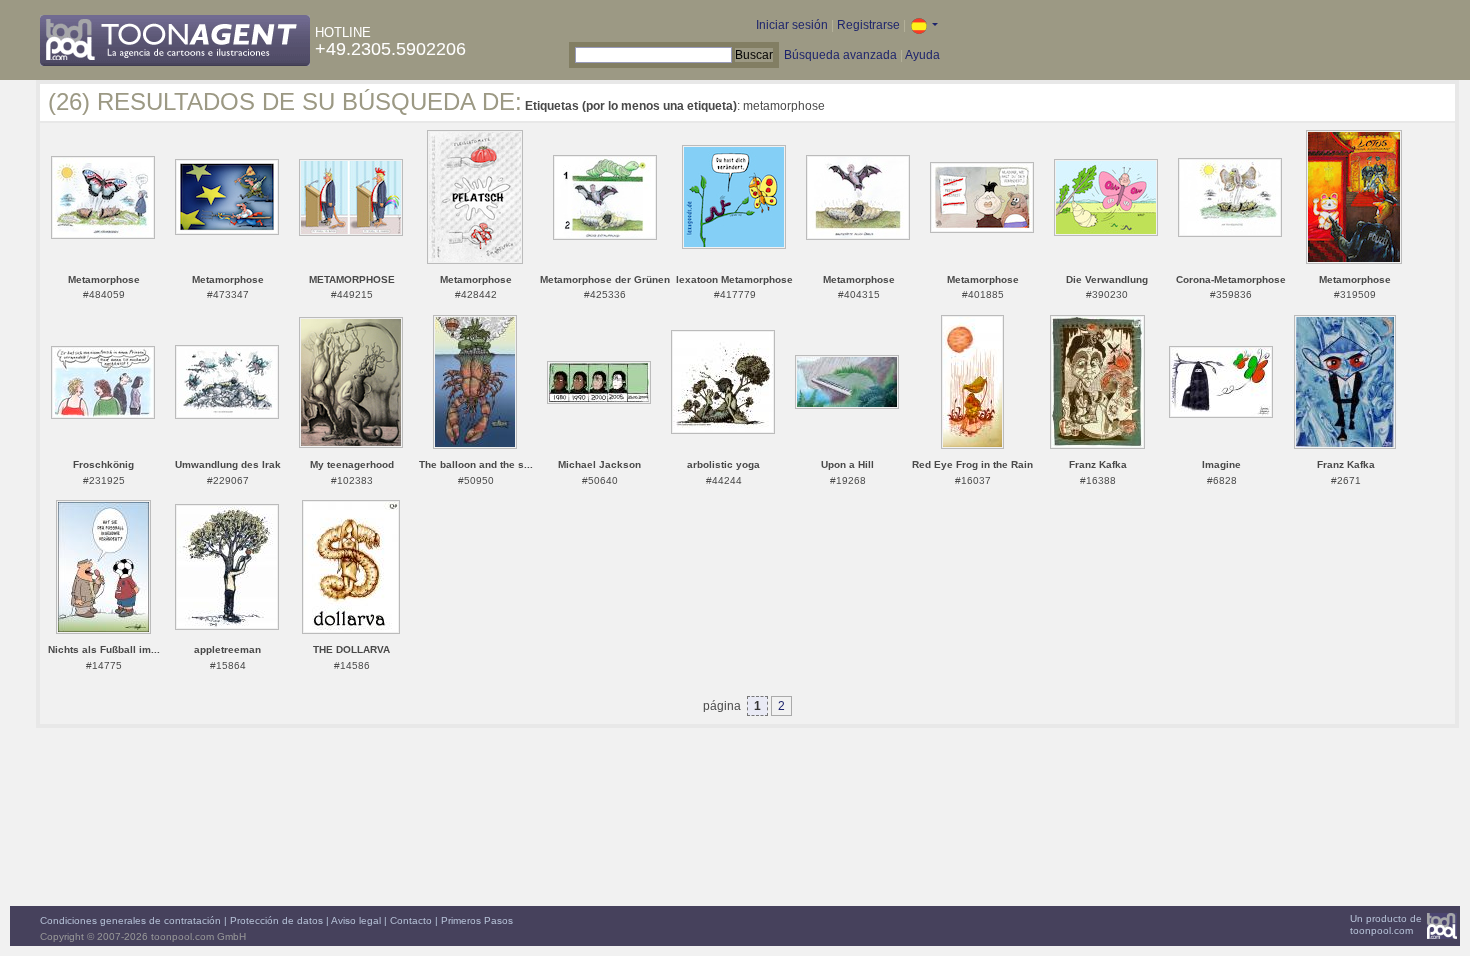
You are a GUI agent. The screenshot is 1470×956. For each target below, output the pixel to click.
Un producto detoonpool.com (1386, 924)
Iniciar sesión (792, 25)
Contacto (411, 920)
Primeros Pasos (477, 920)
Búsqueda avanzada (840, 55)
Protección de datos (276, 920)
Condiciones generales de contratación (130, 920)
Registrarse (868, 25)
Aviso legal (356, 920)
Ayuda (922, 55)
